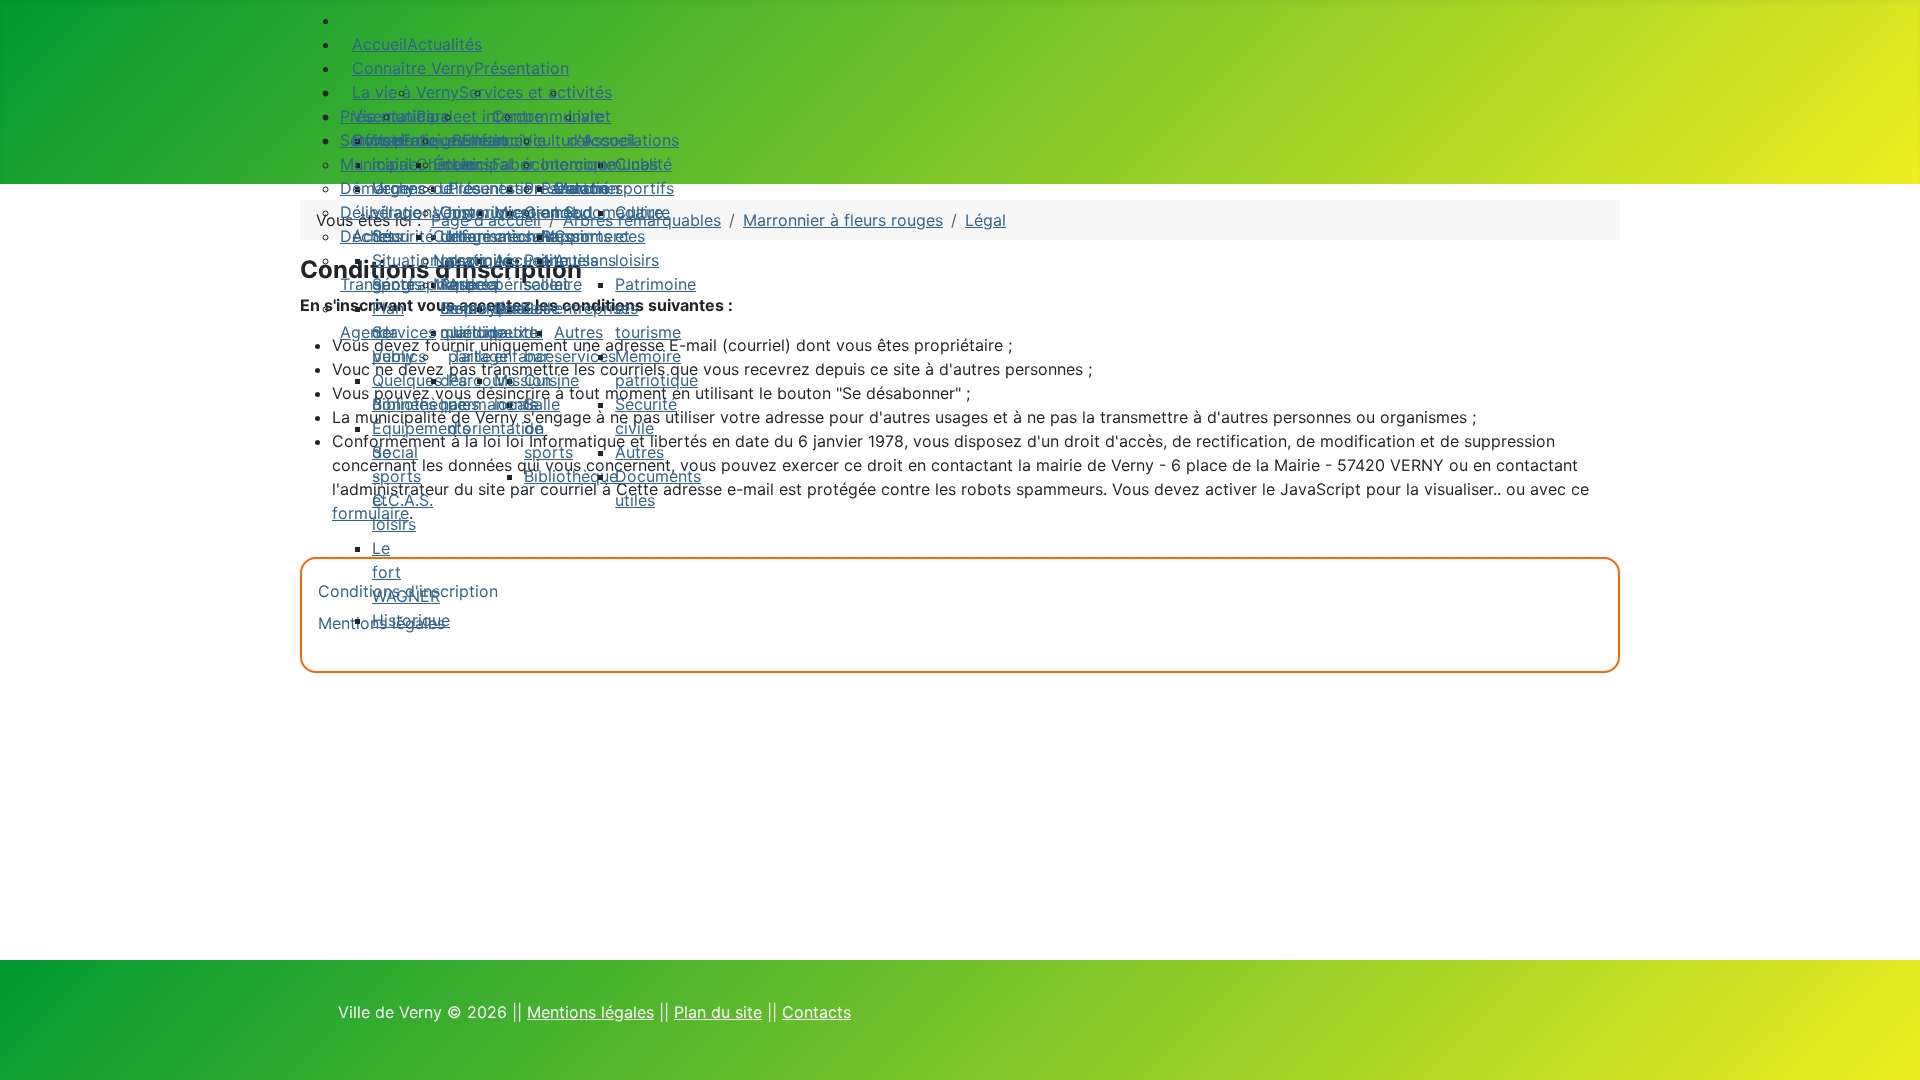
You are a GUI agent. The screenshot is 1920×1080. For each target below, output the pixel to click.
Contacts (816, 1012)
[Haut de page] (1895, 1055)
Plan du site (718, 1012)
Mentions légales (590, 1012)
